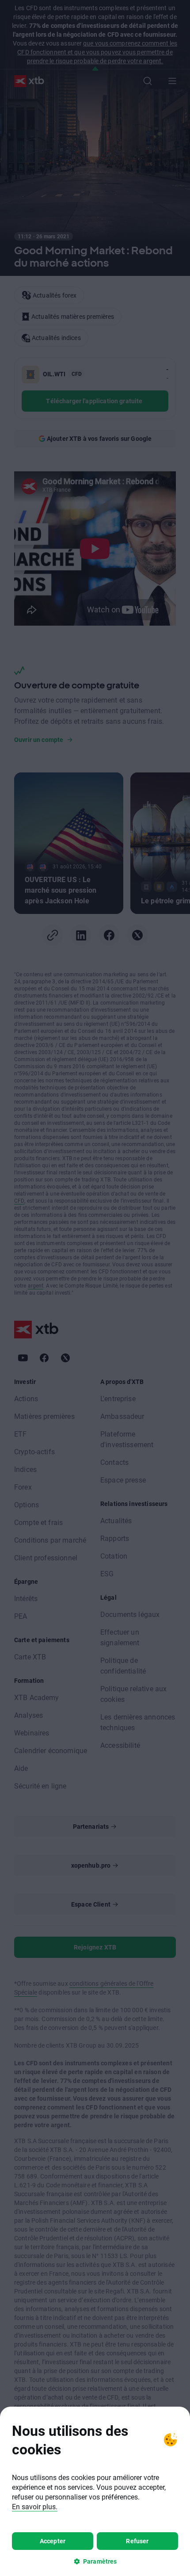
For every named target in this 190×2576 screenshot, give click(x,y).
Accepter (53, 2541)
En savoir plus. (35, 2506)
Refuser (137, 2541)
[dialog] (95, 2491)
